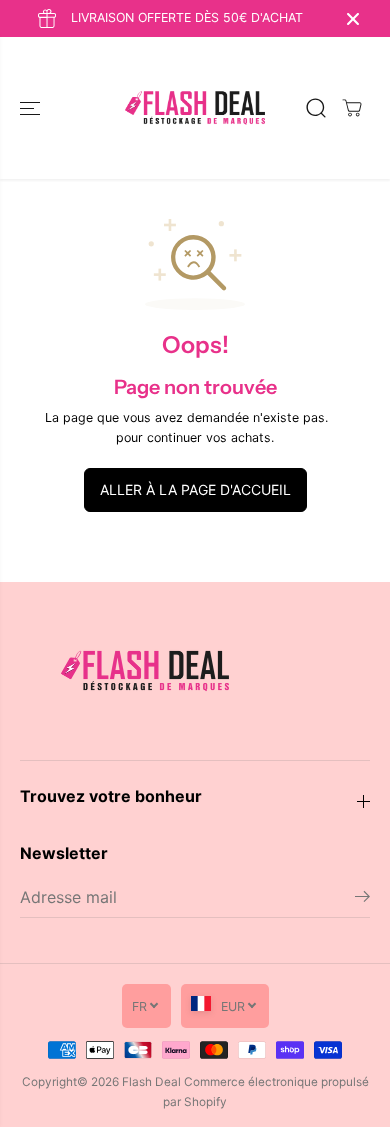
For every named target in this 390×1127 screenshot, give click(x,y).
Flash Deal (151, 1082)
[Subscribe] (362, 899)
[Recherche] (316, 108)
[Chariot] (352, 108)
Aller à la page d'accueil (195, 489)
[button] (32, 108)
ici (338, 417)
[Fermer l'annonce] (353, 19)
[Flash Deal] (195, 108)
